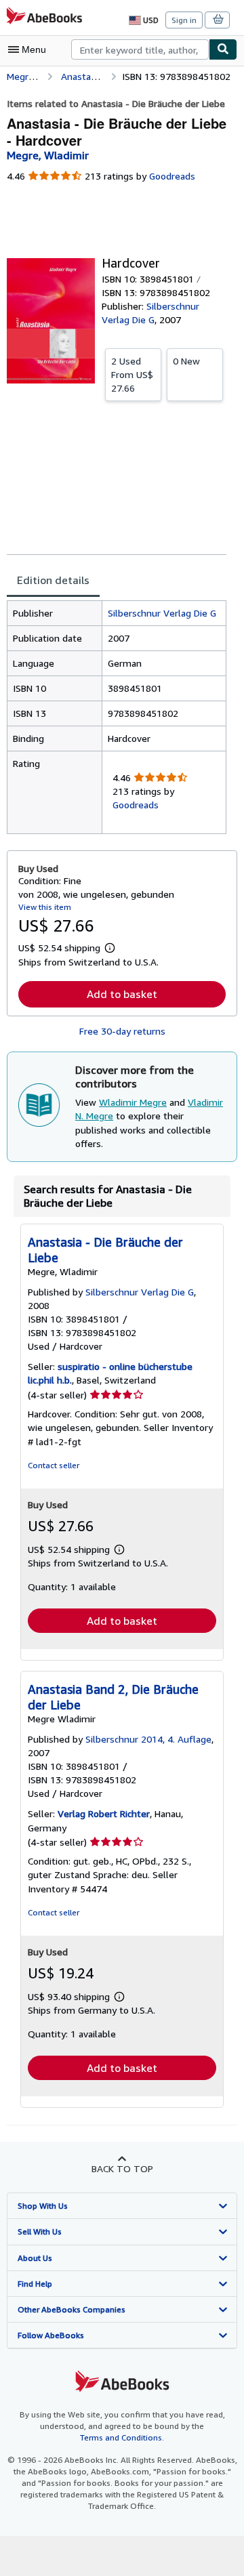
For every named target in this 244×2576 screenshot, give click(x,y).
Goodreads (172, 176)
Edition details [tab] (53, 580)
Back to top (122, 2168)
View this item (45, 907)
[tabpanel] (117, 717)
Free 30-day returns (122, 1031)
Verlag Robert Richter (104, 1813)
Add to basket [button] (122, 994)
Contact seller (54, 1465)
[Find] (223, 49)
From (132, 374)
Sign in (184, 20)
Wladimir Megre (133, 1102)
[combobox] (140, 49)
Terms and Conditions (121, 2437)
